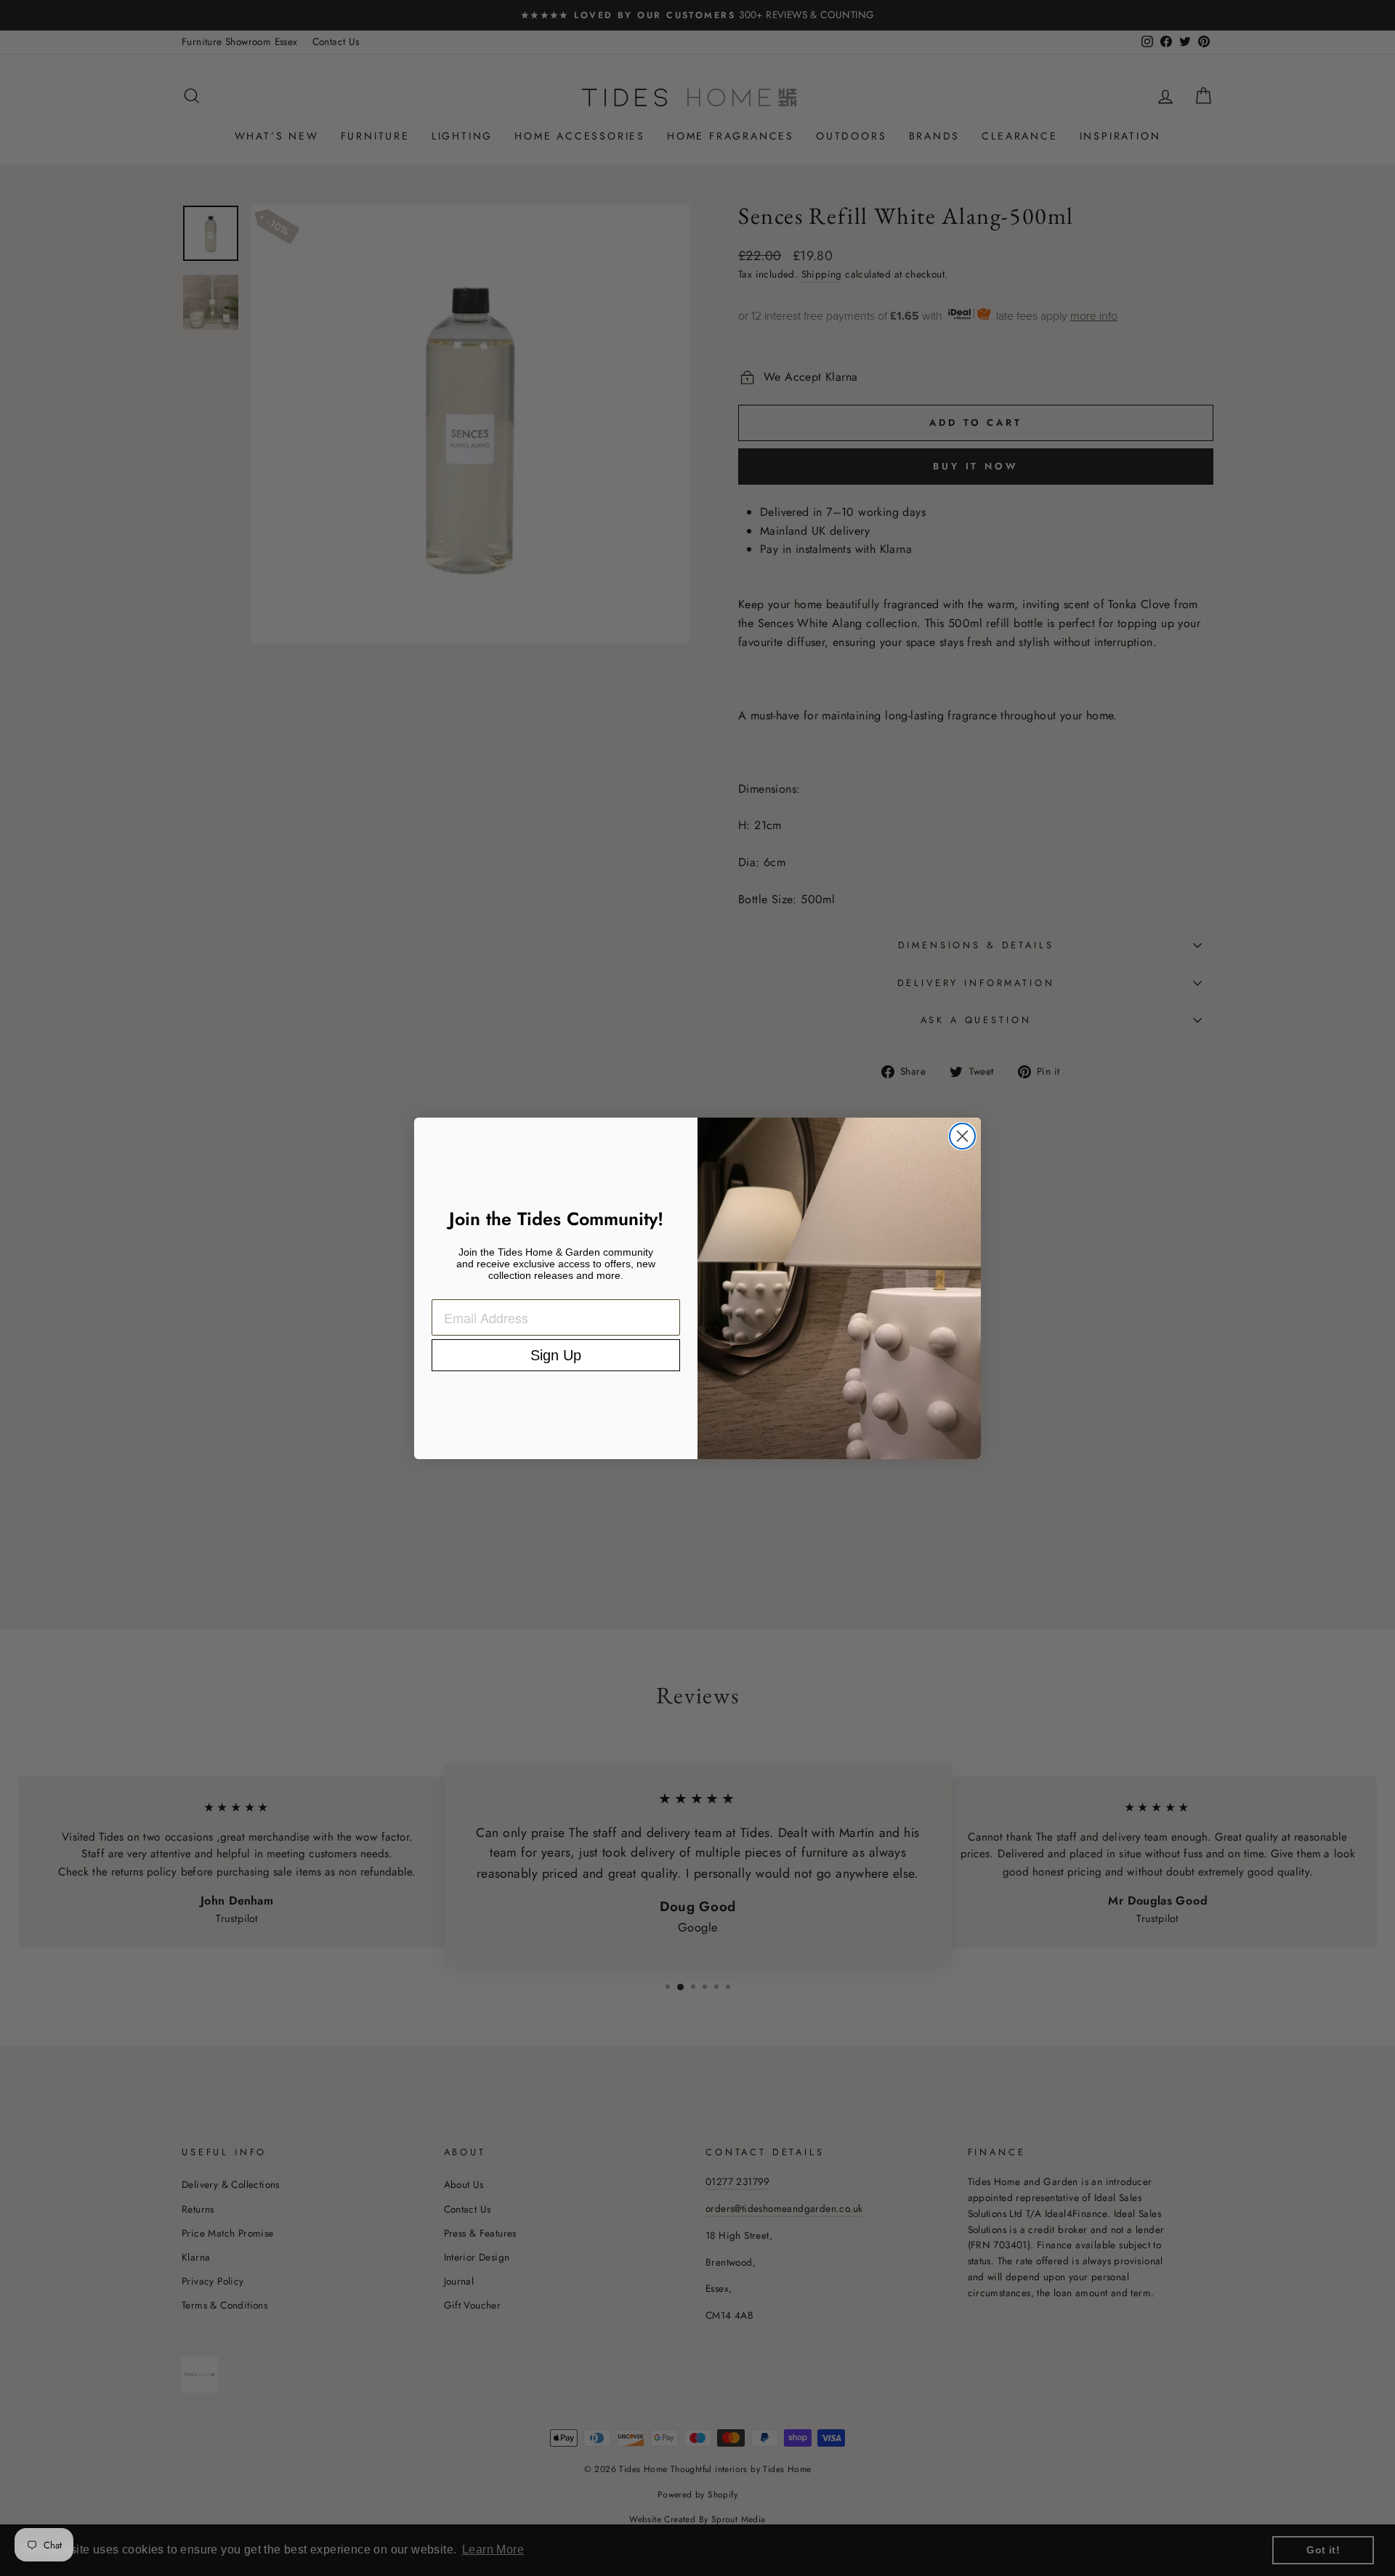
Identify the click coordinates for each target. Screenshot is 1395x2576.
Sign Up (556, 1355)
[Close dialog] (962, 1136)
